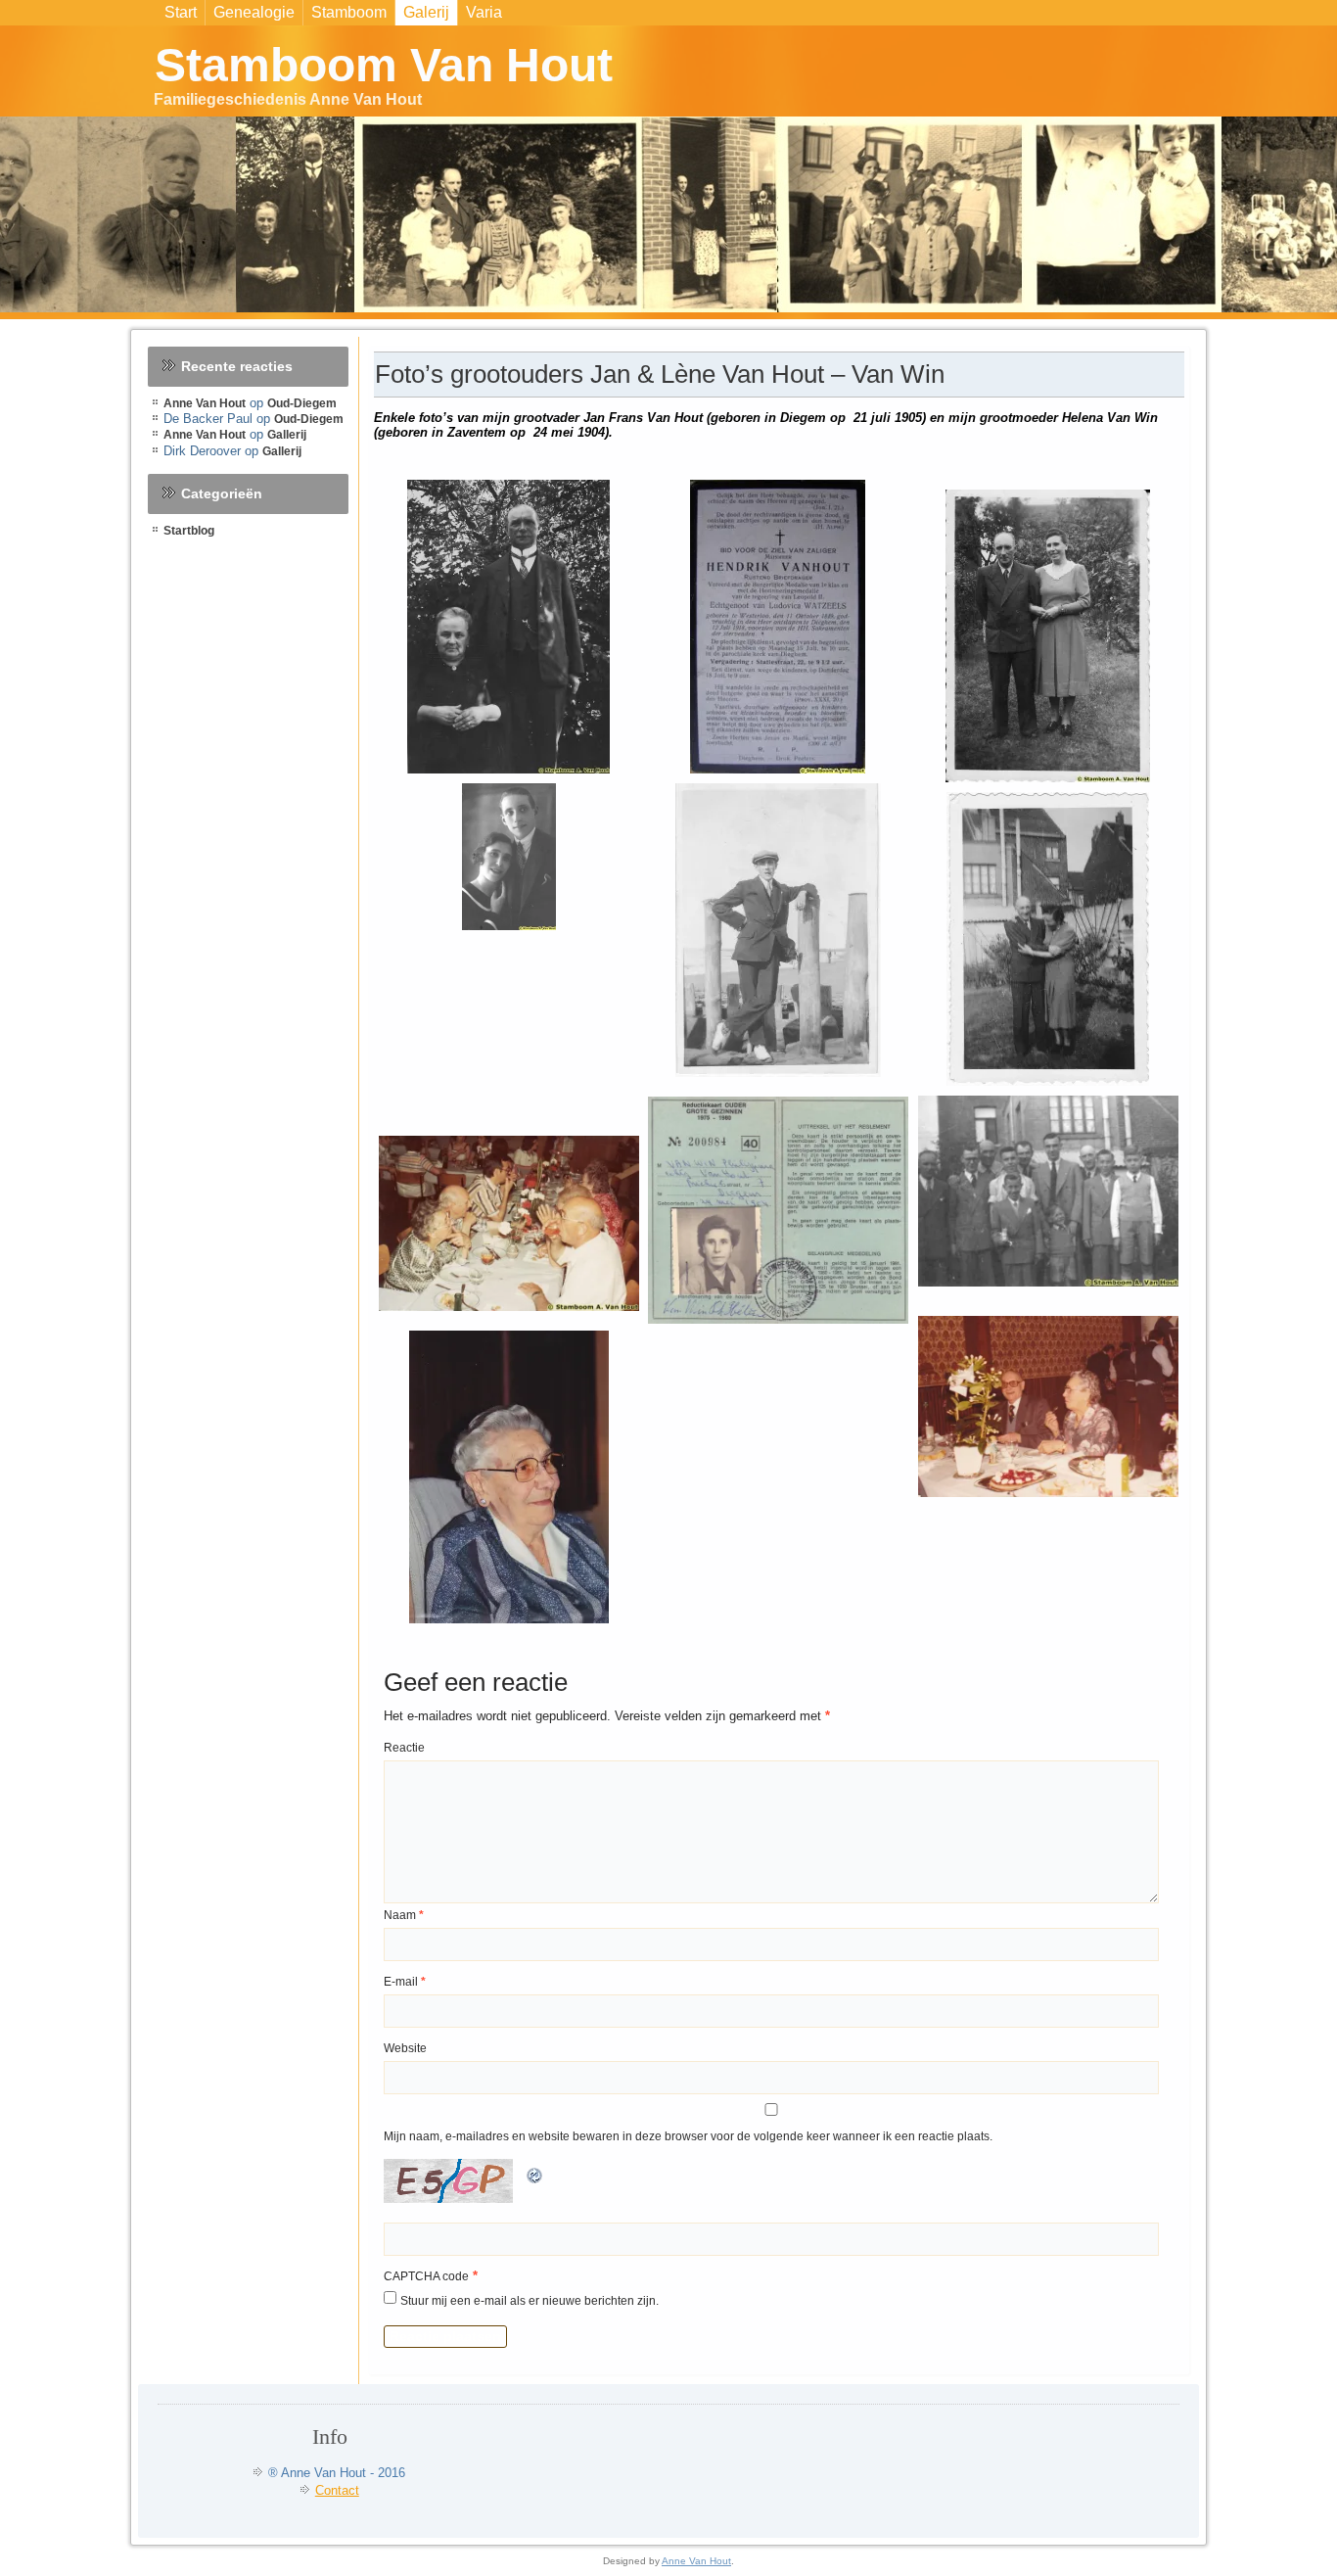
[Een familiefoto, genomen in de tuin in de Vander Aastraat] (1048, 1191)
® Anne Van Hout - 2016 (337, 2473)
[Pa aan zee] (778, 930)
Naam (404, 1915)
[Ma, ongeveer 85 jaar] (509, 1477)
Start (181, 12)
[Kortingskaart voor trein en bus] (778, 1210)
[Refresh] (535, 2185)
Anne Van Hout (205, 403)
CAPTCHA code (426, 2276)
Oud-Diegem (302, 403)
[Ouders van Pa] (509, 627)
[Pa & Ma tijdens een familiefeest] (1048, 1406)
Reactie (404, 1748)
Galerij (426, 12)
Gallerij (287, 435)
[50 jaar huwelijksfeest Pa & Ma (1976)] (509, 1223)
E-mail (405, 1982)
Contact (337, 2490)
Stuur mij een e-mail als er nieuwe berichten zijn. (530, 2301)
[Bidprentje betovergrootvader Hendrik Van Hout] (778, 627)
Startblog (189, 531)
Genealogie (254, 12)
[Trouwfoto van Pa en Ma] (509, 857)
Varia (484, 12)
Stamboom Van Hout (384, 65)
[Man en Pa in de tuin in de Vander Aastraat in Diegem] (1048, 939)
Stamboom (349, 12)
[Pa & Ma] (1048, 636)
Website (405, 2048)
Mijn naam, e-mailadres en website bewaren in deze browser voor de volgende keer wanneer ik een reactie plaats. (688, 2136)
